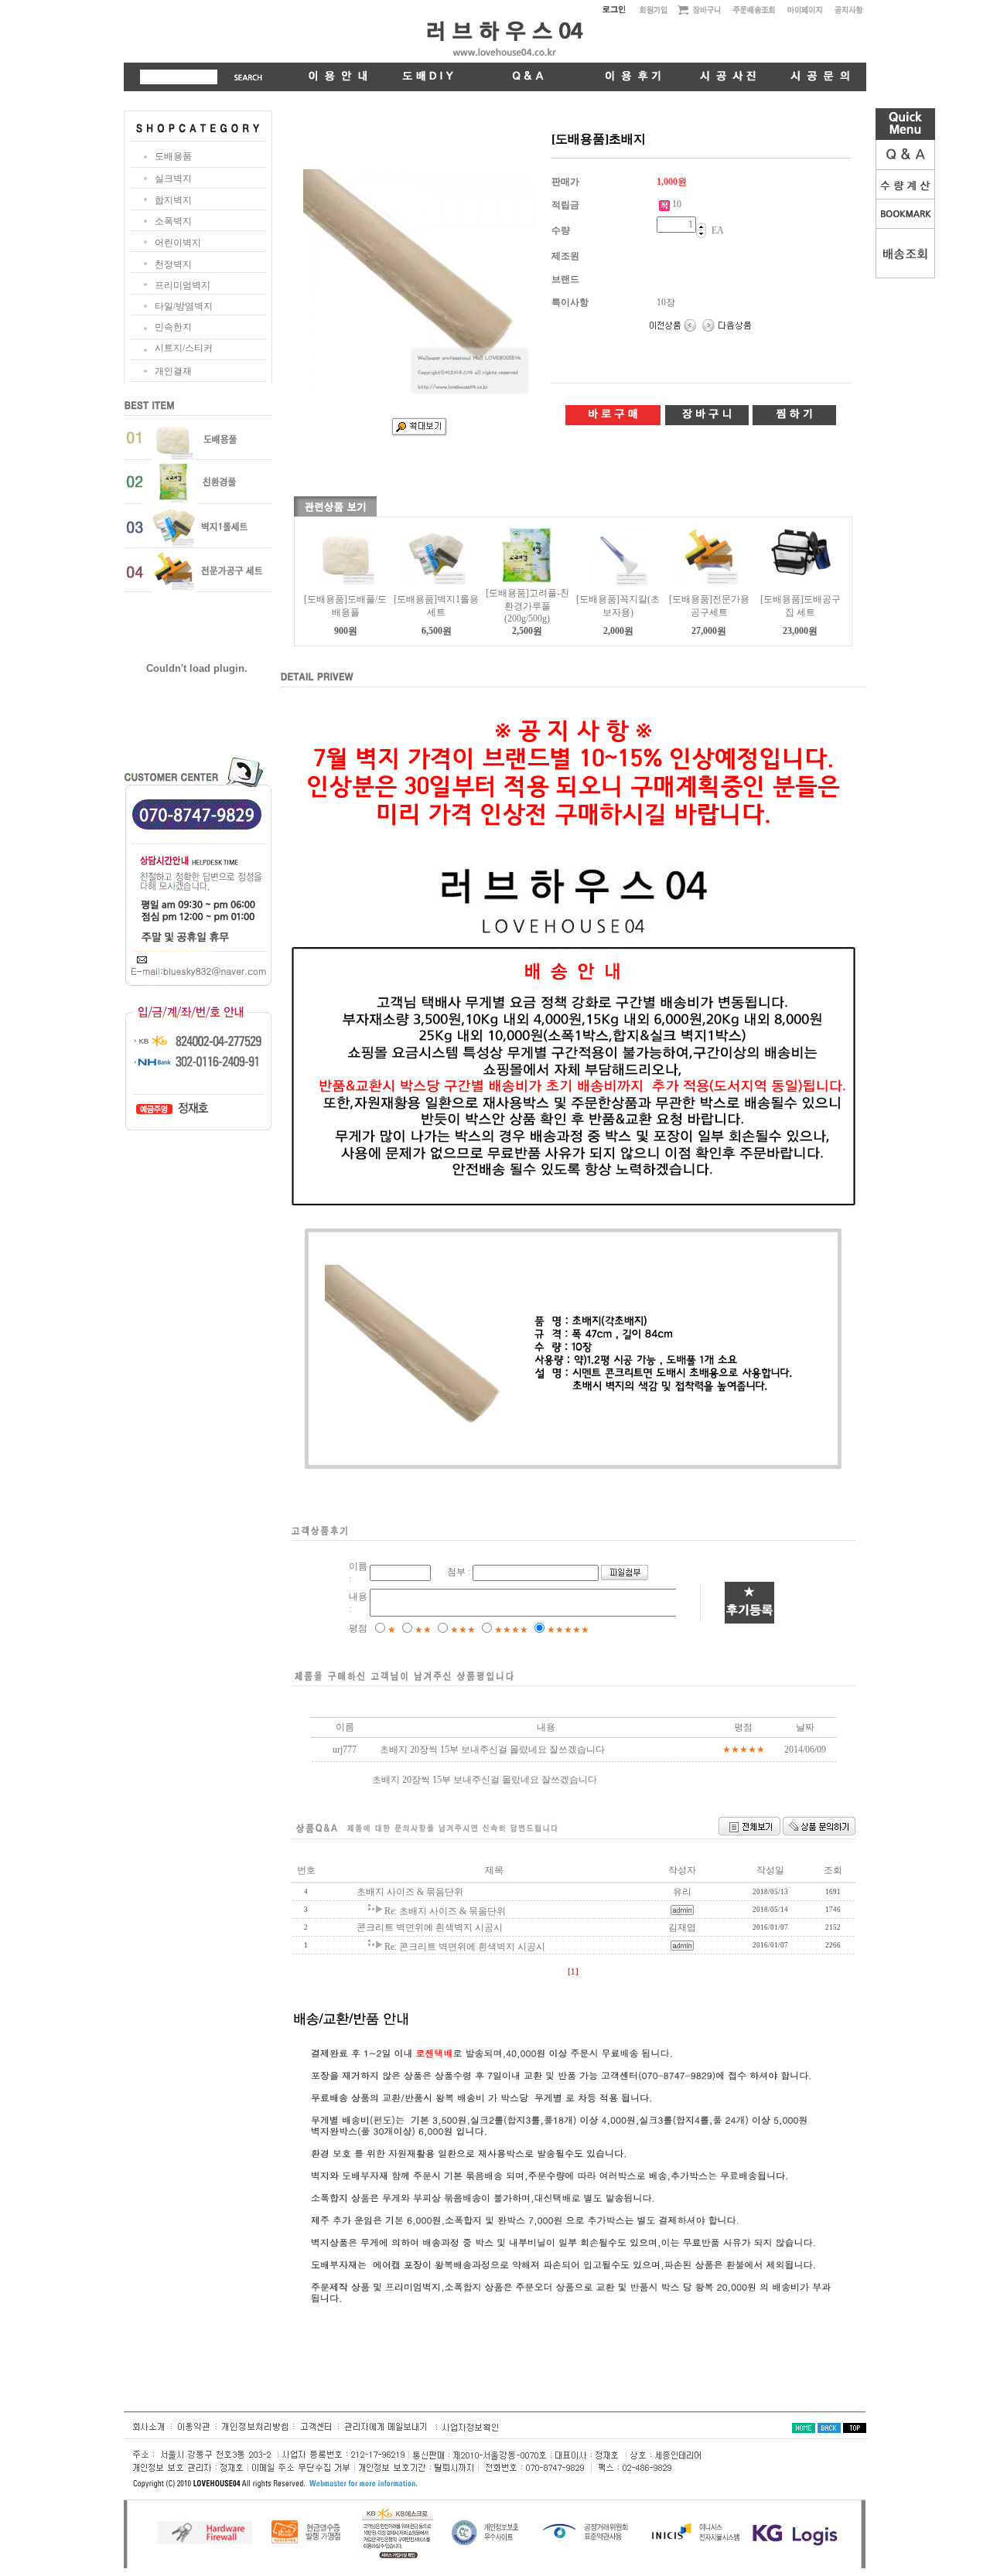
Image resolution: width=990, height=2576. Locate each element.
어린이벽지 (178, 243)
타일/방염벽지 (184, 306)
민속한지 (173, 327)
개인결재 (173, 371)
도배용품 (173, 156)
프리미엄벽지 (183, 285)
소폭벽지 (173, 221)
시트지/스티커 (184, 348)
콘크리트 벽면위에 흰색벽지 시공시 (430, 1927)
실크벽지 (173, 179)
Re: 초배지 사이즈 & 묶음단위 (445, 1911)
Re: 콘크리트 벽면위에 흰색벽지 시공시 (465, 1947)
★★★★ (511, 1630)
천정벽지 (173, 264)
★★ (423, 1630)
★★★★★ (568, 1630)
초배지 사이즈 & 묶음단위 (410, 1892)
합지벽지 (173, 200)
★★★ (463, 1630)
